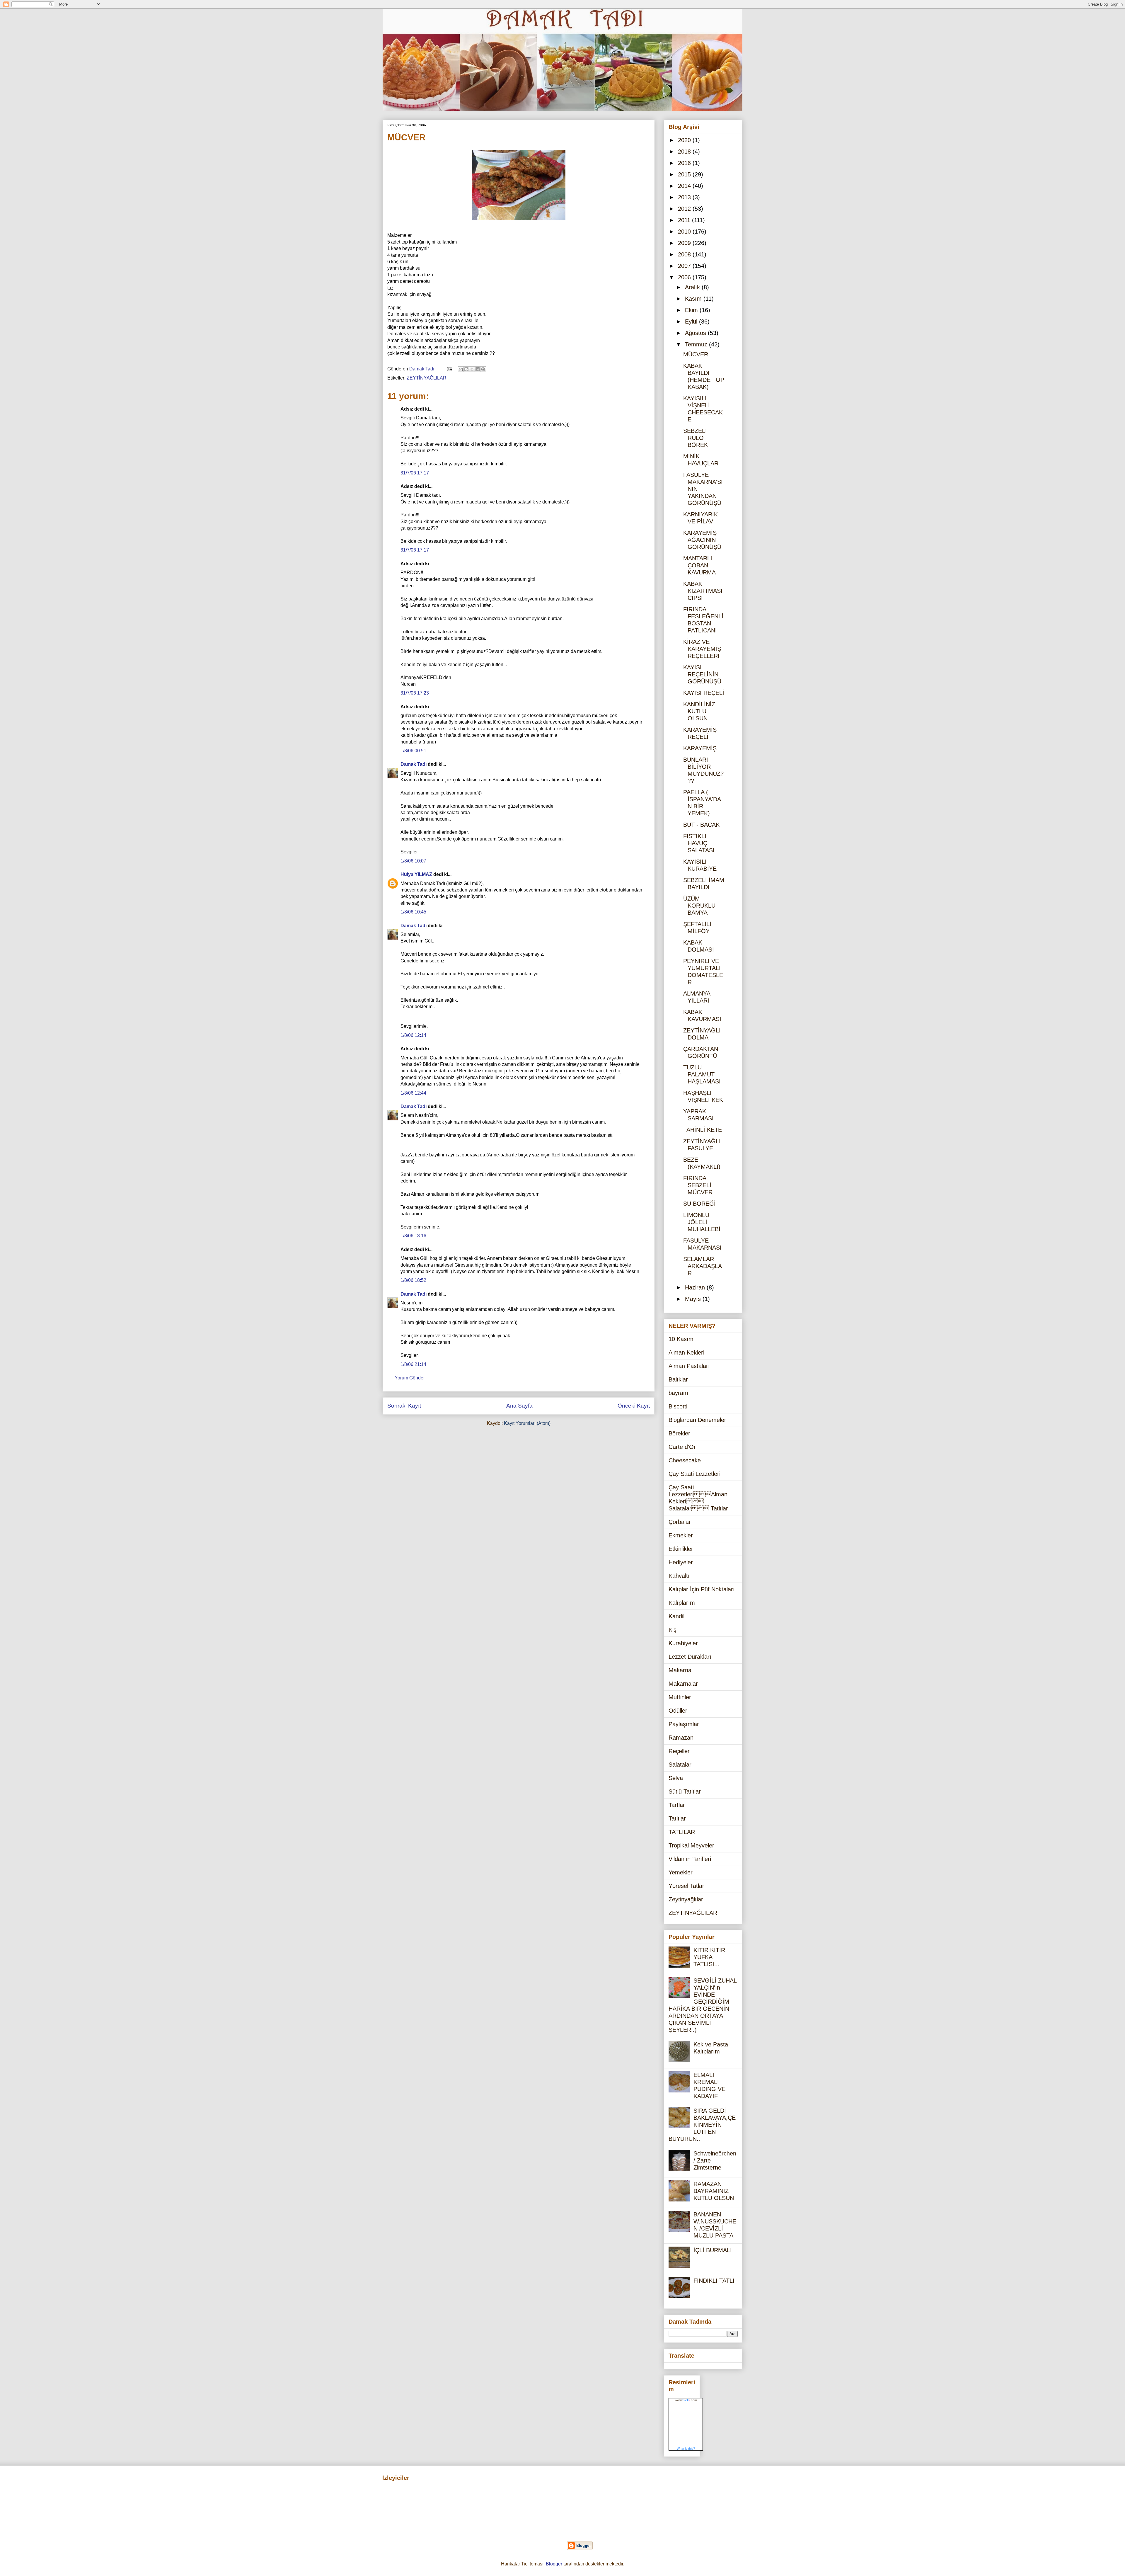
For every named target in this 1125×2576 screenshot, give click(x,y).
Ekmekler (681, 1535)
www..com (686, 2400)
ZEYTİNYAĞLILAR (427, 378)
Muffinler (680, 1697)
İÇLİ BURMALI (713, 2250)
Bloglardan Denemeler (697, 1420)
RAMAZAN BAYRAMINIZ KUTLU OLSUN (714, 2191)
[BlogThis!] (466, 369)
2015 (685, 174)
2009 (685, 243)
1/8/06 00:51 (413, 751)
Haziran (696, 1287)
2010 (685, 232)
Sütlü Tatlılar (685, 1791)
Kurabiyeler (683, 1643)
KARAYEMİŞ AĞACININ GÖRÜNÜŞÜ (702, 540)
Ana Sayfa (519, 1406)
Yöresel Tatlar (686, 1886)
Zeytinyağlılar (686, 1899)
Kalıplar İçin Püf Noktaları (702, 1589)
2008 (685, 254)
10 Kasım (681, 1339)
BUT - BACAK (701, 825)
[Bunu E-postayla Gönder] (461, 369)
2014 (685, 186)
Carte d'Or (682, 1447)
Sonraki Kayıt (404, 1406)
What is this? (686, 2449)
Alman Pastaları (689, 1366)
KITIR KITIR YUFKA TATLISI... (709, 1957)
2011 (685, 220)
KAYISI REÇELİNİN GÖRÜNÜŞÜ (702, 674)
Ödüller (678, 1711)
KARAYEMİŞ (700, 748)
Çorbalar (680, 1522)
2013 (685, 197)
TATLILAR (682, 1832)
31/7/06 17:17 (415, 473)
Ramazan (681, 1738)
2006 (685, 277)
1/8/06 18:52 (413, 1280)
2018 (685, 152)
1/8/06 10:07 (413, 861)
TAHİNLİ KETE (703, 1130)
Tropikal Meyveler (691, 1845)
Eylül (692, 321)
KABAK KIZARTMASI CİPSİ (703, 591)
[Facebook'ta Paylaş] (478, 369)
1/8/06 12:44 (413, 1093)
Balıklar (678, 1379)
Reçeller (679, 1751)
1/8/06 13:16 (413, 1236)
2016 (685, 163)
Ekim (692, 310)
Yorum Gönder (410, 1378)
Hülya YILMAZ (416, 874)
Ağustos (696, 333)
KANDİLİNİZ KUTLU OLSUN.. (699, 711)
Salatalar (680, 1765)
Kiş (673, 1630)
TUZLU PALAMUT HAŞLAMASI (702, 1074)
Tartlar (677, 1805)
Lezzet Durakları (690, 1657)
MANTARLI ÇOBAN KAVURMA (699, 565)
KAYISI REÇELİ (704, 693)
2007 (685, 266)
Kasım (694, 299)
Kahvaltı (679, 1576)
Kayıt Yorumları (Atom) (527, 1423)
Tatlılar (677, 1818)
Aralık (693, 287)
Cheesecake (685, 1460)
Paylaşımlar (684, 1724)
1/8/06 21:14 (413, 1364)
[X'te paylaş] (472, 369)
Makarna (680, 1670)
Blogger (554, 2564)
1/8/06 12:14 (413, 1035)
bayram (678, 1393)
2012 (685, 209)
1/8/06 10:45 (413, 912)
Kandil (676, 1616)
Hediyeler (681, 1562)
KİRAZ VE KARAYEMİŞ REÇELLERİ (702, 649)
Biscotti (678, 1406)
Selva (676, 1778)
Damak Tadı (414, 764)
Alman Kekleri (686, 1352)
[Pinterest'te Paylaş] (483, 369)
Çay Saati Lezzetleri (694, 1474)
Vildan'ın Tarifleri (690, 1859)
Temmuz (697, 344)
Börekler (679, 1433)
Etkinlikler (681, 1549)
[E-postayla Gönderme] (449, 369)
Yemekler (681, 1872)
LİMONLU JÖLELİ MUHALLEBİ (702, 1222)
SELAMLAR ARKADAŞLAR (703, 1266)
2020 (685, 140)
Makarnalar (683, 1684)
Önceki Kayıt (634, 1406)
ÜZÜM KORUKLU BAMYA (699, 906)
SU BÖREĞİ (699, 1204)
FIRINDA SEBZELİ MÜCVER (698, 1185)
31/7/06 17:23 (415, 693)
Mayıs (694, 1299)
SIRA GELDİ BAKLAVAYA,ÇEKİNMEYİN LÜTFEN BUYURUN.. (702, 2125)
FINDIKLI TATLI (714, 2281)
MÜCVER (696, 354)
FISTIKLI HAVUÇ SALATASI (699, 843)
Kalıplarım (682, 1603)
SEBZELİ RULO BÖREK (696, 438)
